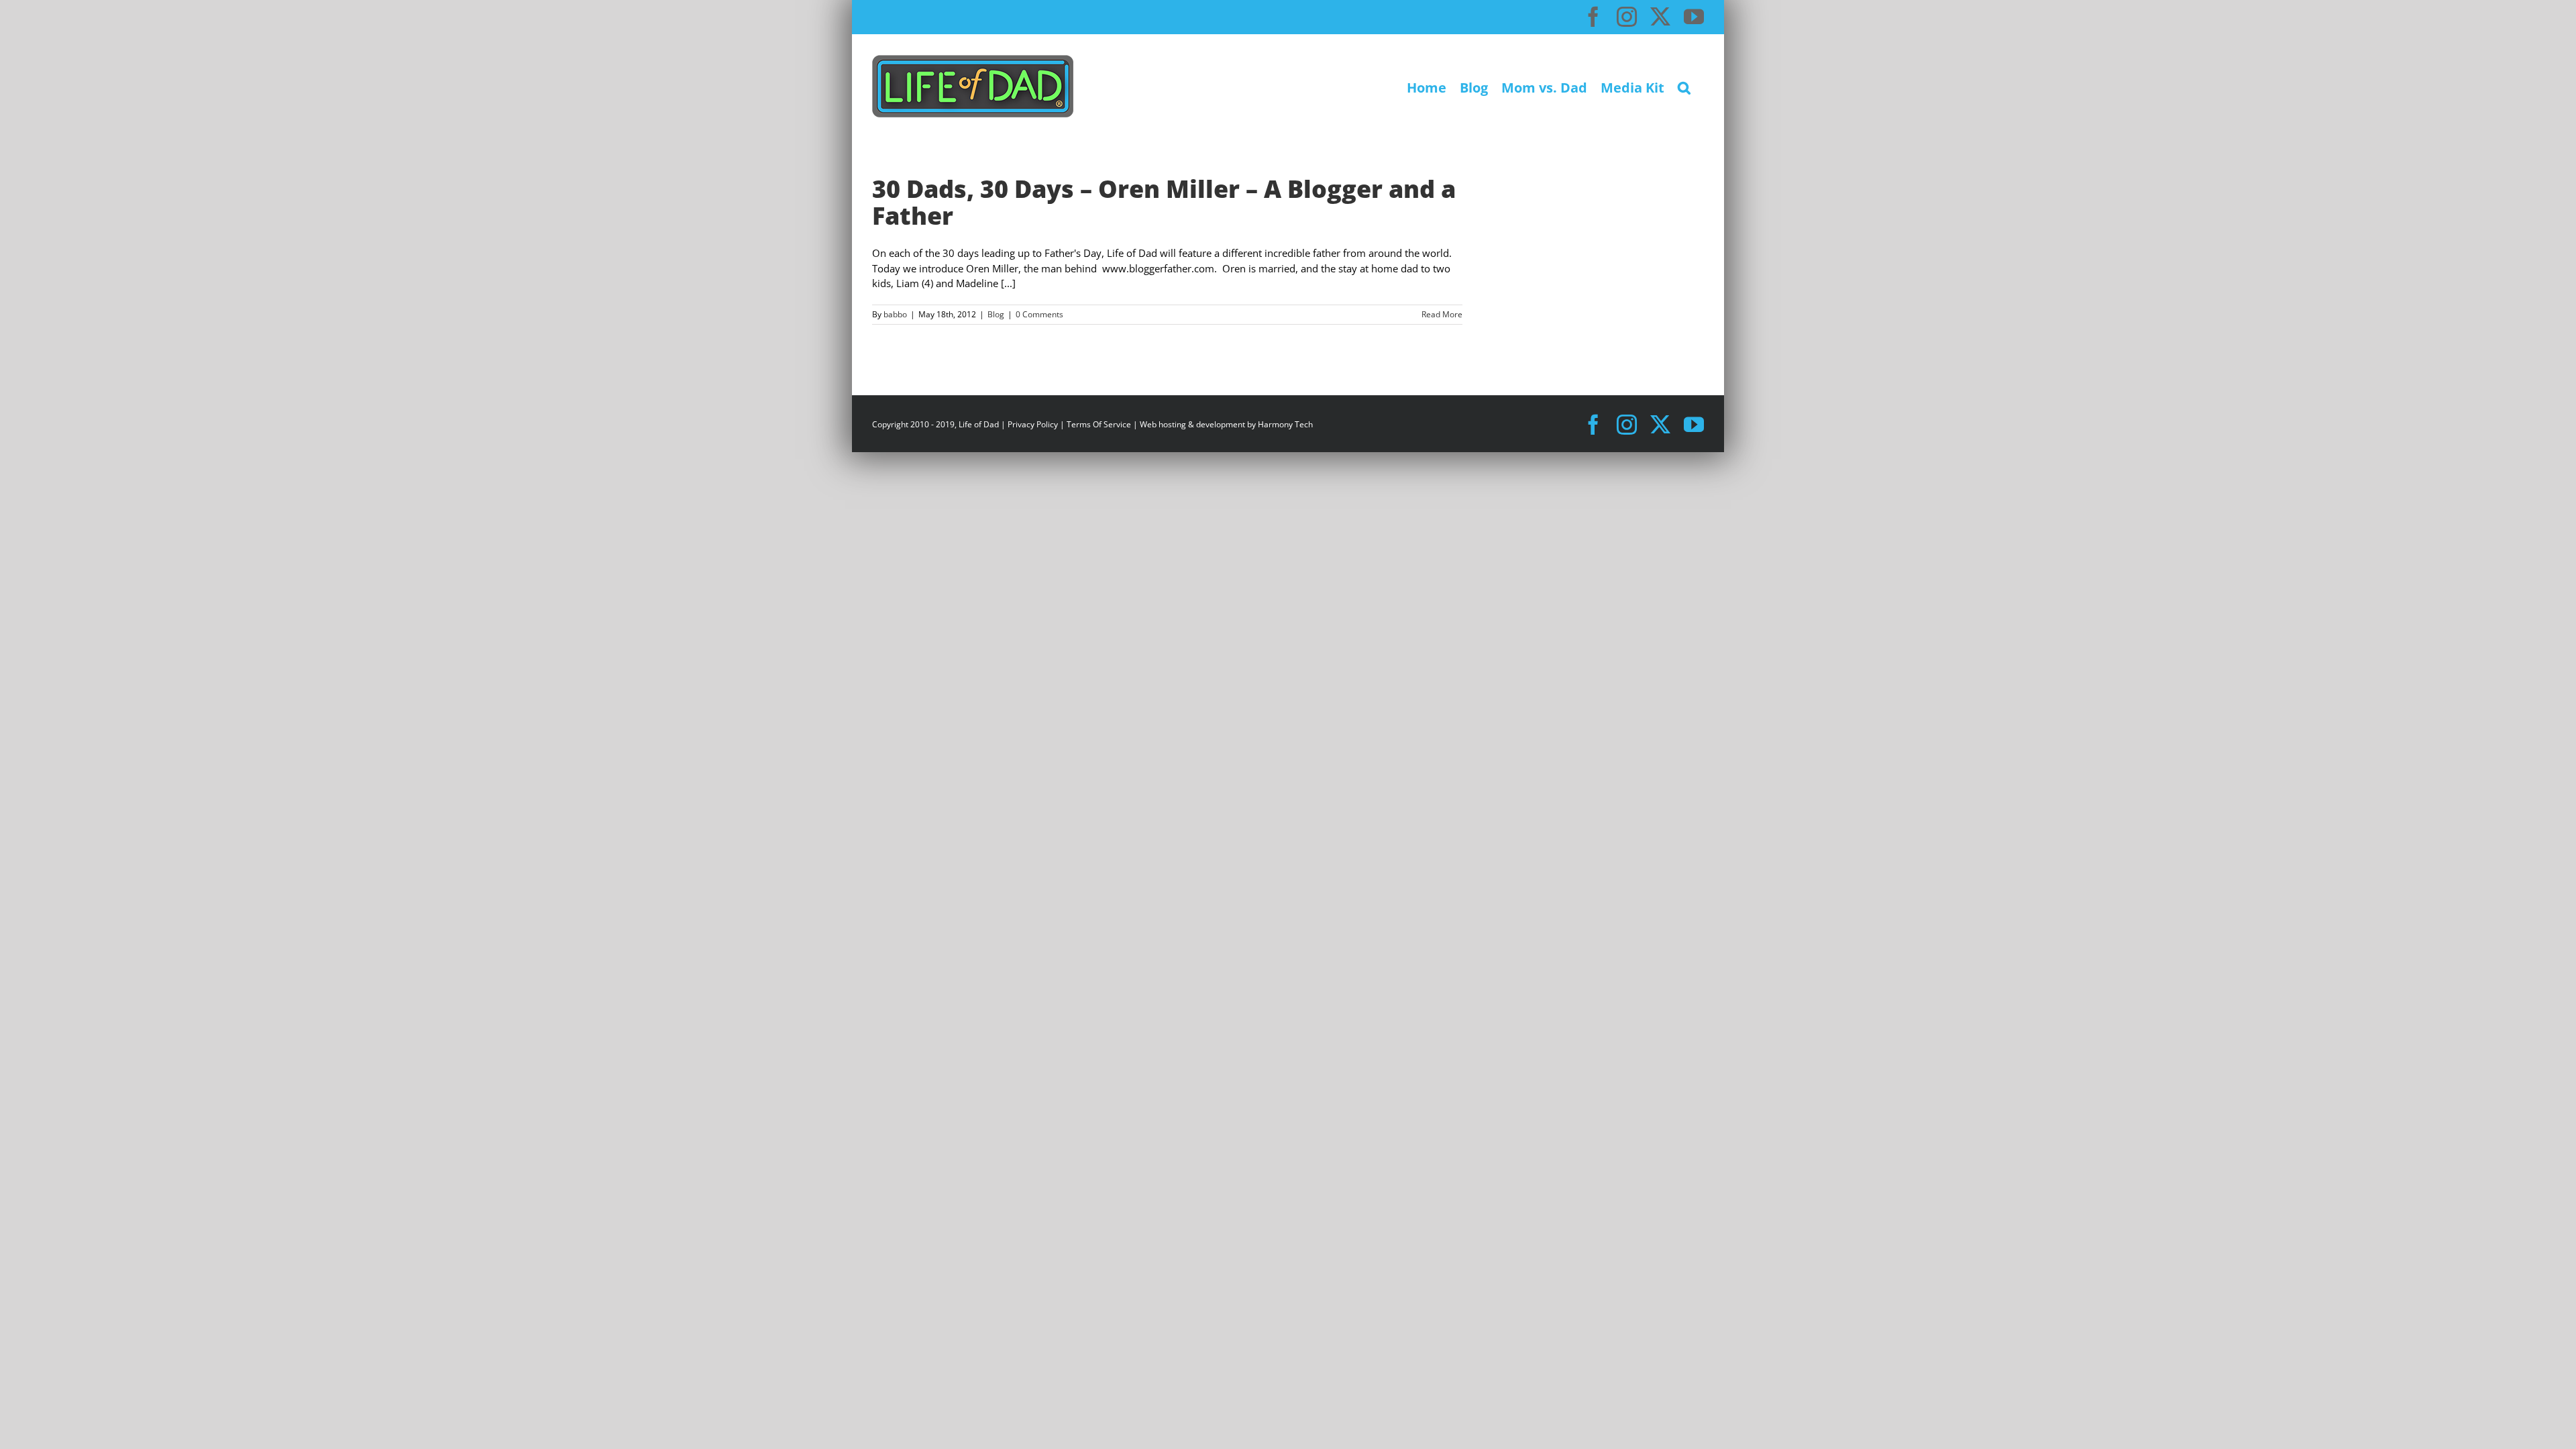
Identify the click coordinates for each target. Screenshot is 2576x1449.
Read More (1442, 314)
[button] (1684, 86)
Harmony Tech (1285, 424)
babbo (895, 314)
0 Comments (1039, 314)
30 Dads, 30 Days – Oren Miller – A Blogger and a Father (1164, 202)
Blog (996, 314)
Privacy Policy (1033, 424)
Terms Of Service (1099, 424)
